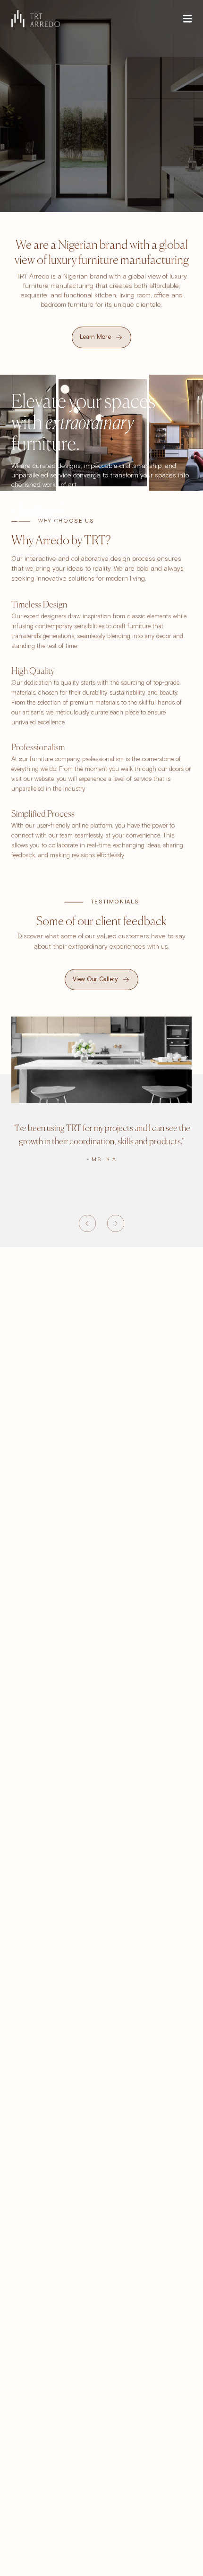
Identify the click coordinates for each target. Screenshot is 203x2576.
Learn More (35, 512)
